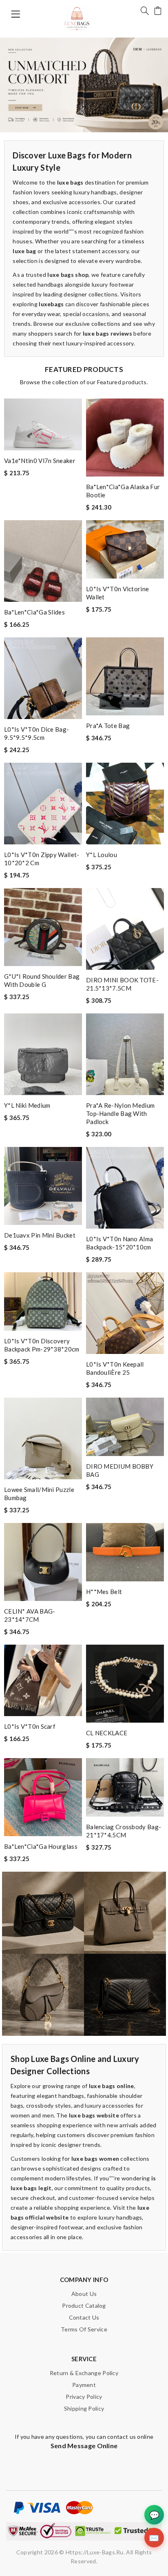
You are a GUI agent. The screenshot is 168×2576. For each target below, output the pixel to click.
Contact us (84, 2317)
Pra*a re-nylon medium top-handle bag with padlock (120, 1113)
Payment (84, 2385)
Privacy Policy (84, 2397)
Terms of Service (84, 2329)
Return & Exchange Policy (84, 2373)
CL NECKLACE (107, 1733)
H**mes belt (104, 1592)
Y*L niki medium (27, 1105)
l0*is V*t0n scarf (30, 1726)
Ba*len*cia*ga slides (34, 612)
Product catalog (84, 2305)
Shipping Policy (84, 2408)
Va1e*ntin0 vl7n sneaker (40, 461)
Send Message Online (84, 2446)
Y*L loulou (102, 855)
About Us (84, 2294)
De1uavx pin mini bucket (40, 1235)
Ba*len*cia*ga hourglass (41, 1846)
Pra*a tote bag (108, 726)
